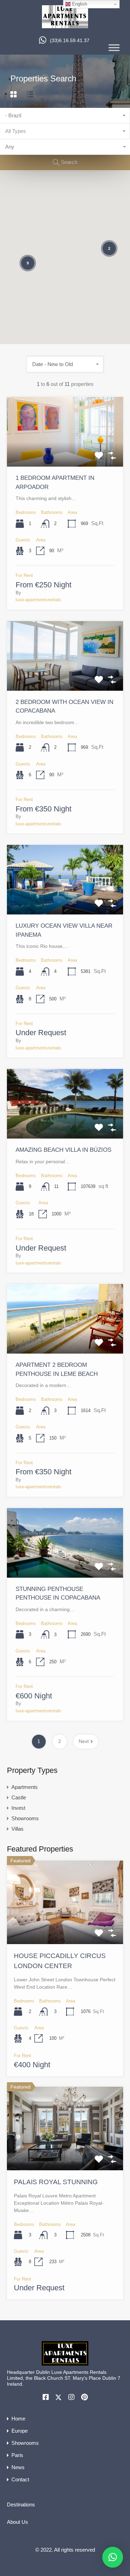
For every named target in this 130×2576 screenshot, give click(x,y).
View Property (65, 453)
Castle (19, 1797)
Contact (20, 2479)
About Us (18, 2522)
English (79, 4)
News (18, 2467)
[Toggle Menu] (114, 47)
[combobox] (65, 116)
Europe (20, 2431)
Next (84, 1741)
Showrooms (25, 1818)
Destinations (21, 2504)
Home (18, 2419)
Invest (18, 1808)
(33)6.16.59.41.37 (70, 40)
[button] (113, 2557)
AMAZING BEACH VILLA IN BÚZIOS (63, 1150)
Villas (18, 1829)
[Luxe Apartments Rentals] (65, 25)
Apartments (25, 1787)
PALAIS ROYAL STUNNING (56, 2182)
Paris (17, 2455)
